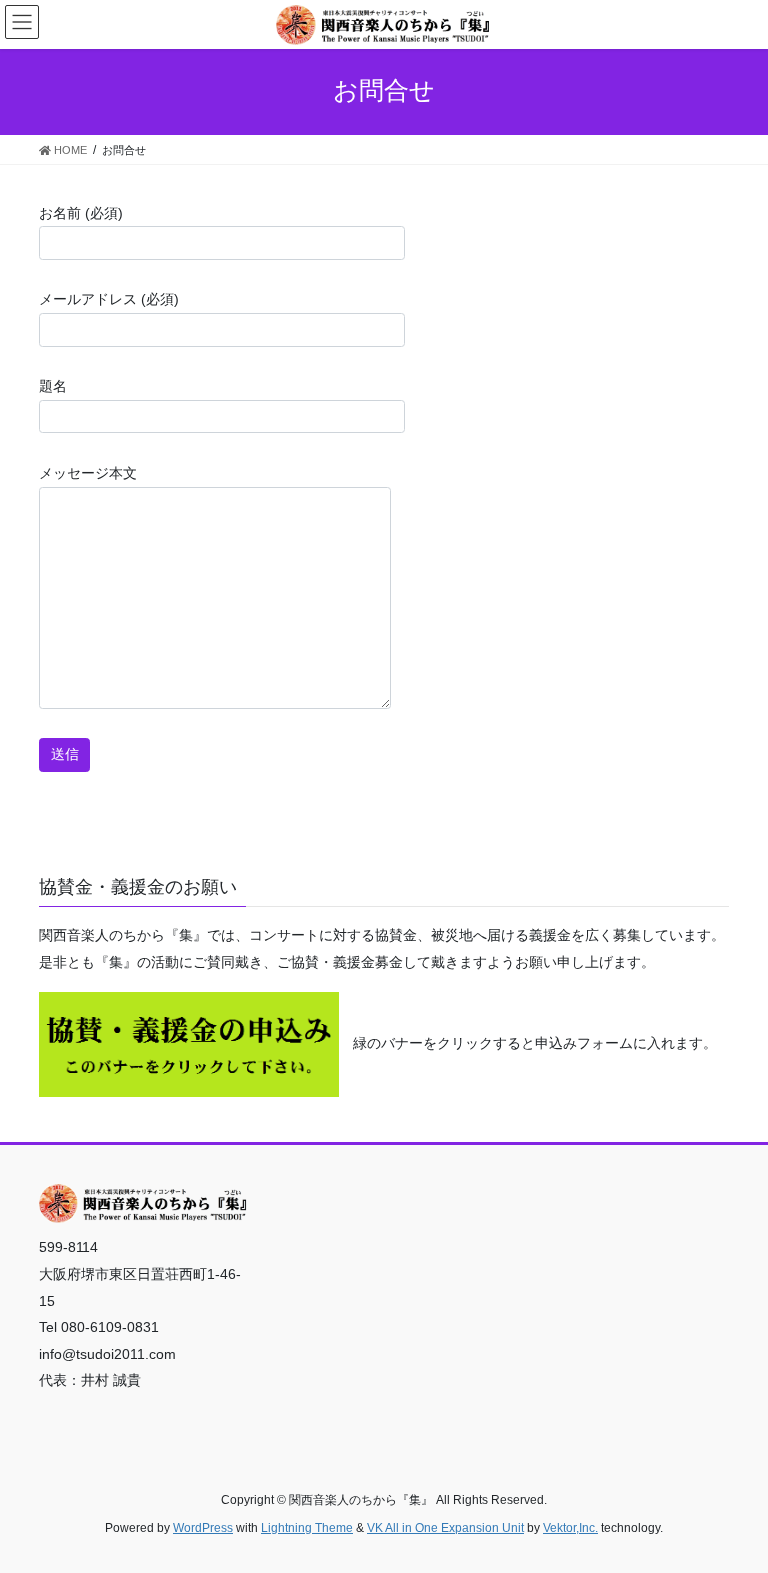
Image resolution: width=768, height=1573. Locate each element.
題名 (53, 386)
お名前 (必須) (81, 213)
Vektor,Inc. (570, 1528)
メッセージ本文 (88, 473)
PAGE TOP (731, 1508)
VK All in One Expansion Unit (445, 1528)
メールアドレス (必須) (109, 299)
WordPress (203, 1528)
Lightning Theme (307, 1528)
